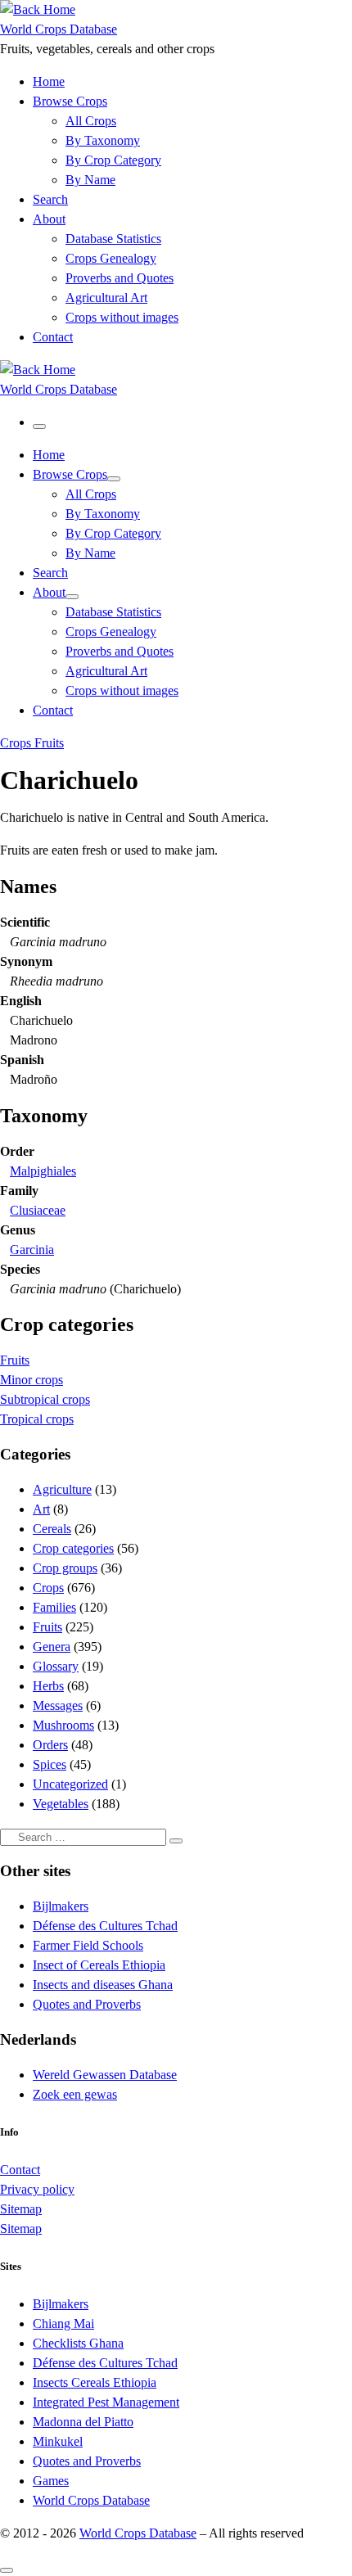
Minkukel (58, 2441)
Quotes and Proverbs (87, 2004)
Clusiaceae (38, 1210)
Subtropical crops (45, 1399)
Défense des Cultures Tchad (105, 1926)
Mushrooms (63, 1725)
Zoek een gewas (75, 2094)
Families (54, 1607)
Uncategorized (70, 1784)
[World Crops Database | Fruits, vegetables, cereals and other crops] (38, 9)
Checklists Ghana (78, 2343)
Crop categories (73, 1548)
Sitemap (21, 2209)
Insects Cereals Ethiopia (95, 2382)
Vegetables (61, 1804)
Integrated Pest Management (106, 2402)
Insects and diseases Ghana (103, 1985)
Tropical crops (37, 1419)
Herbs (48, 1686)
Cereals (52, 1529)
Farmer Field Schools (88, 1945)
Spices (50, 1764)
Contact (20, 2170)
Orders (50, 1745)
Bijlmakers (61, 1906)
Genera (52, 1647)
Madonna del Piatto (83, 2422)
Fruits (15, 1360)
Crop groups (65, 1568)
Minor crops (32, 1380)
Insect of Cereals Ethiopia (99, 1965)
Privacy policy (37, 2189)
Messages (58, 1705)
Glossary (56, 1666)
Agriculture (62, 1489)
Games (51, 2481)
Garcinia (32, 1250)
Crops (48, 1588)
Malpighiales (43, 1171)
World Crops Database (91, 2500)
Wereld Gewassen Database (105, 2075)
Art (41, 1509)
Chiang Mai (63, 2323)
